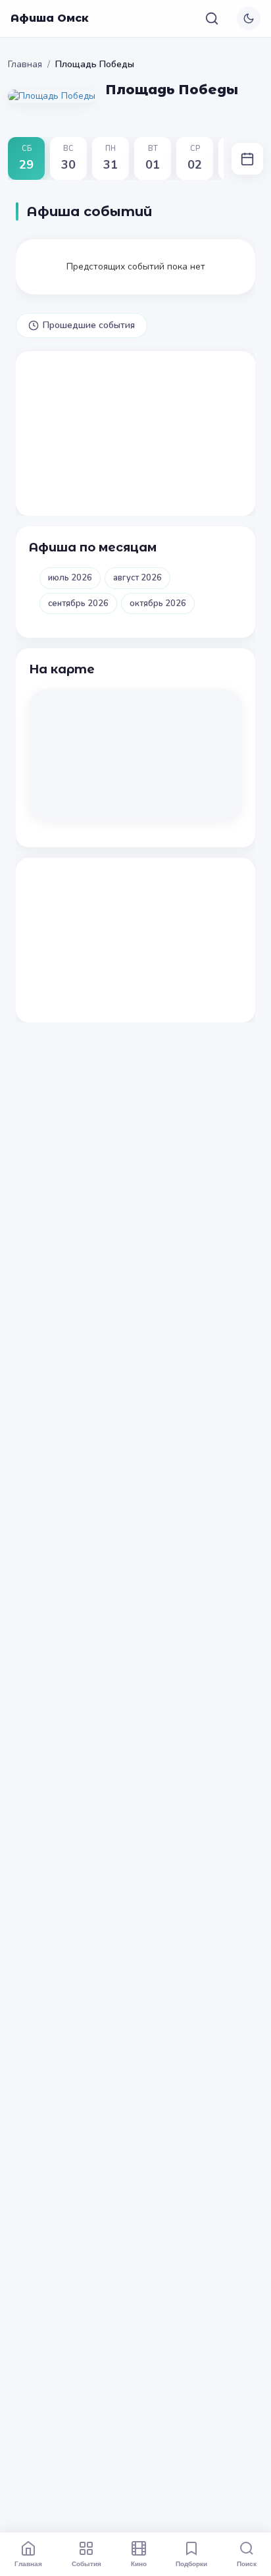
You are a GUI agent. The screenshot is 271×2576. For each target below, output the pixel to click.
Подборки (191, 2563)
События (86, 2563)
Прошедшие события (89, 325)
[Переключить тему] (249, 18)
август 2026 (137, 578)
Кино (139, 2563)
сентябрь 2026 (78, 603)
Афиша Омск (50, 18)
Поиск (247, 2563)
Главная (25, 64)
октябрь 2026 (158, 603)
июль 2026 (70, 578)
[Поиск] (212, 18)
